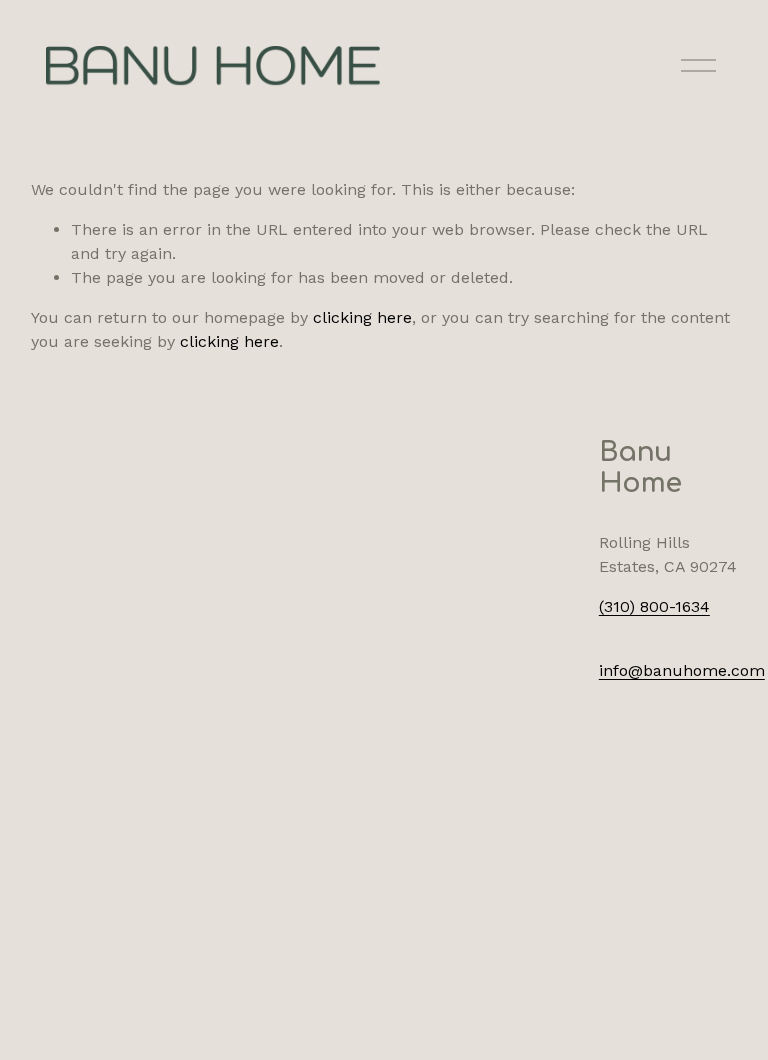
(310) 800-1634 (654, 606)
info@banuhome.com (682, 670)
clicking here (362, 317)
